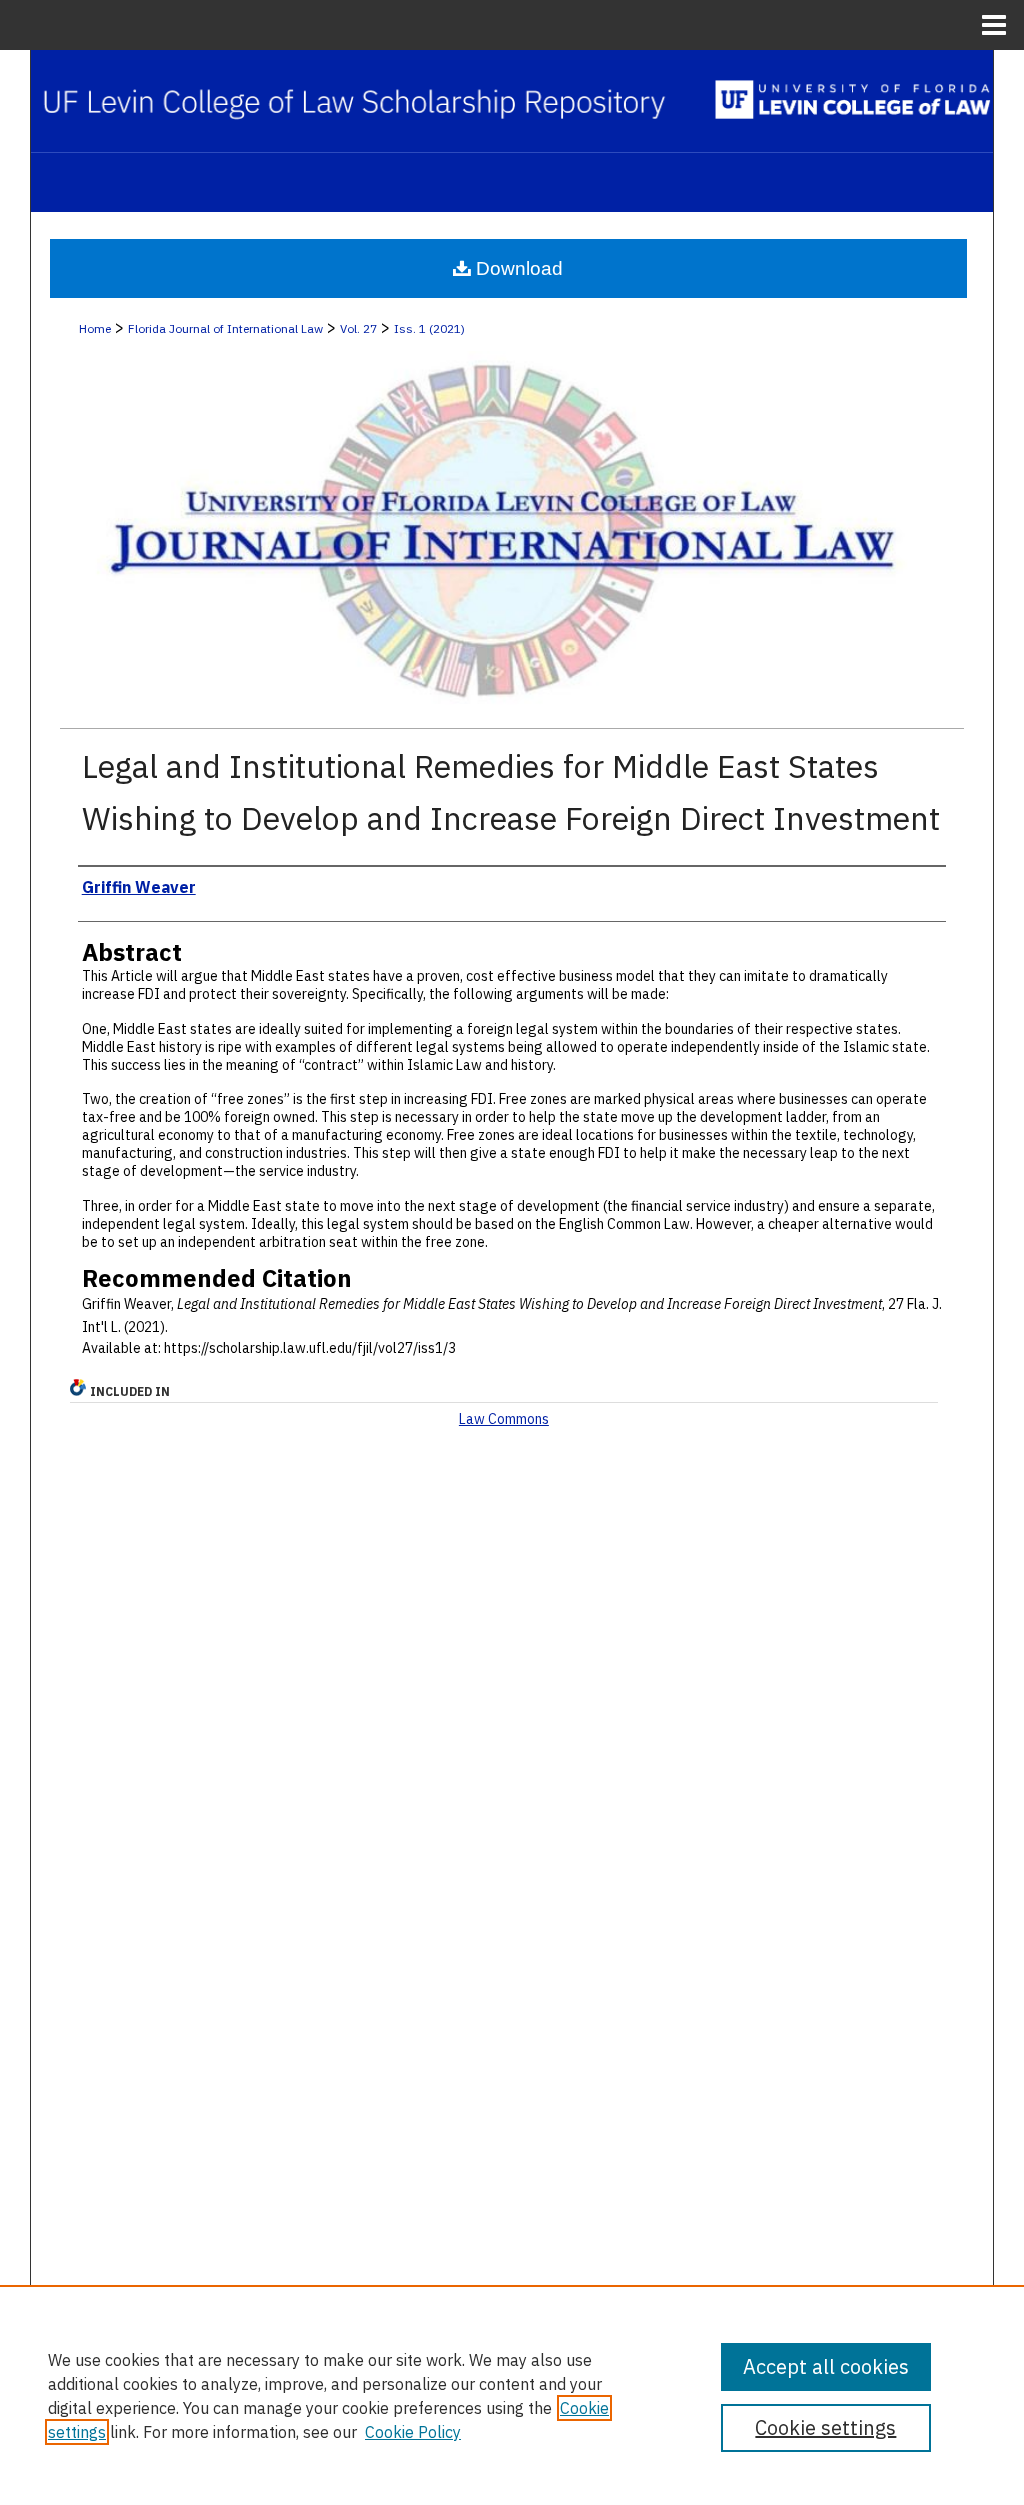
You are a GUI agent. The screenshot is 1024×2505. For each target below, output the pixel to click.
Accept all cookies (826, 2366)
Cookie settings (825, 2427)
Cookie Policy (413, 2432)
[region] (512, 2395)
